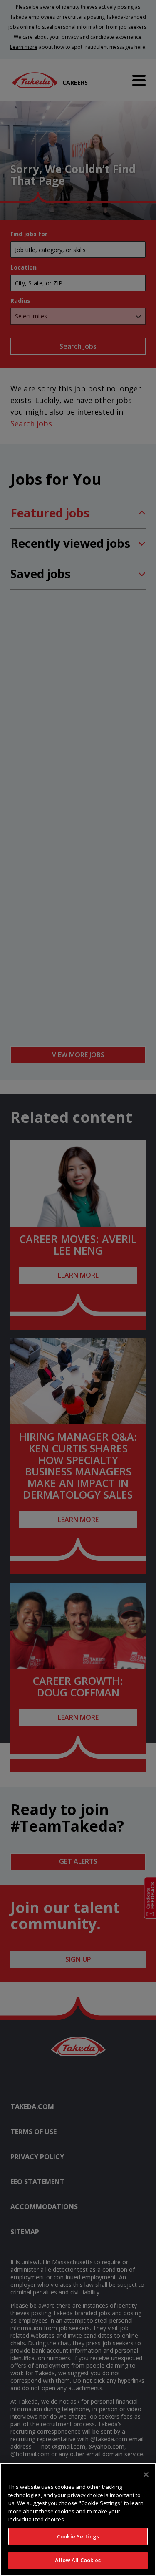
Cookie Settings (78, 2536)
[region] (78, 2519)
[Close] (146, 2475)
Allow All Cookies (78, 2560)
